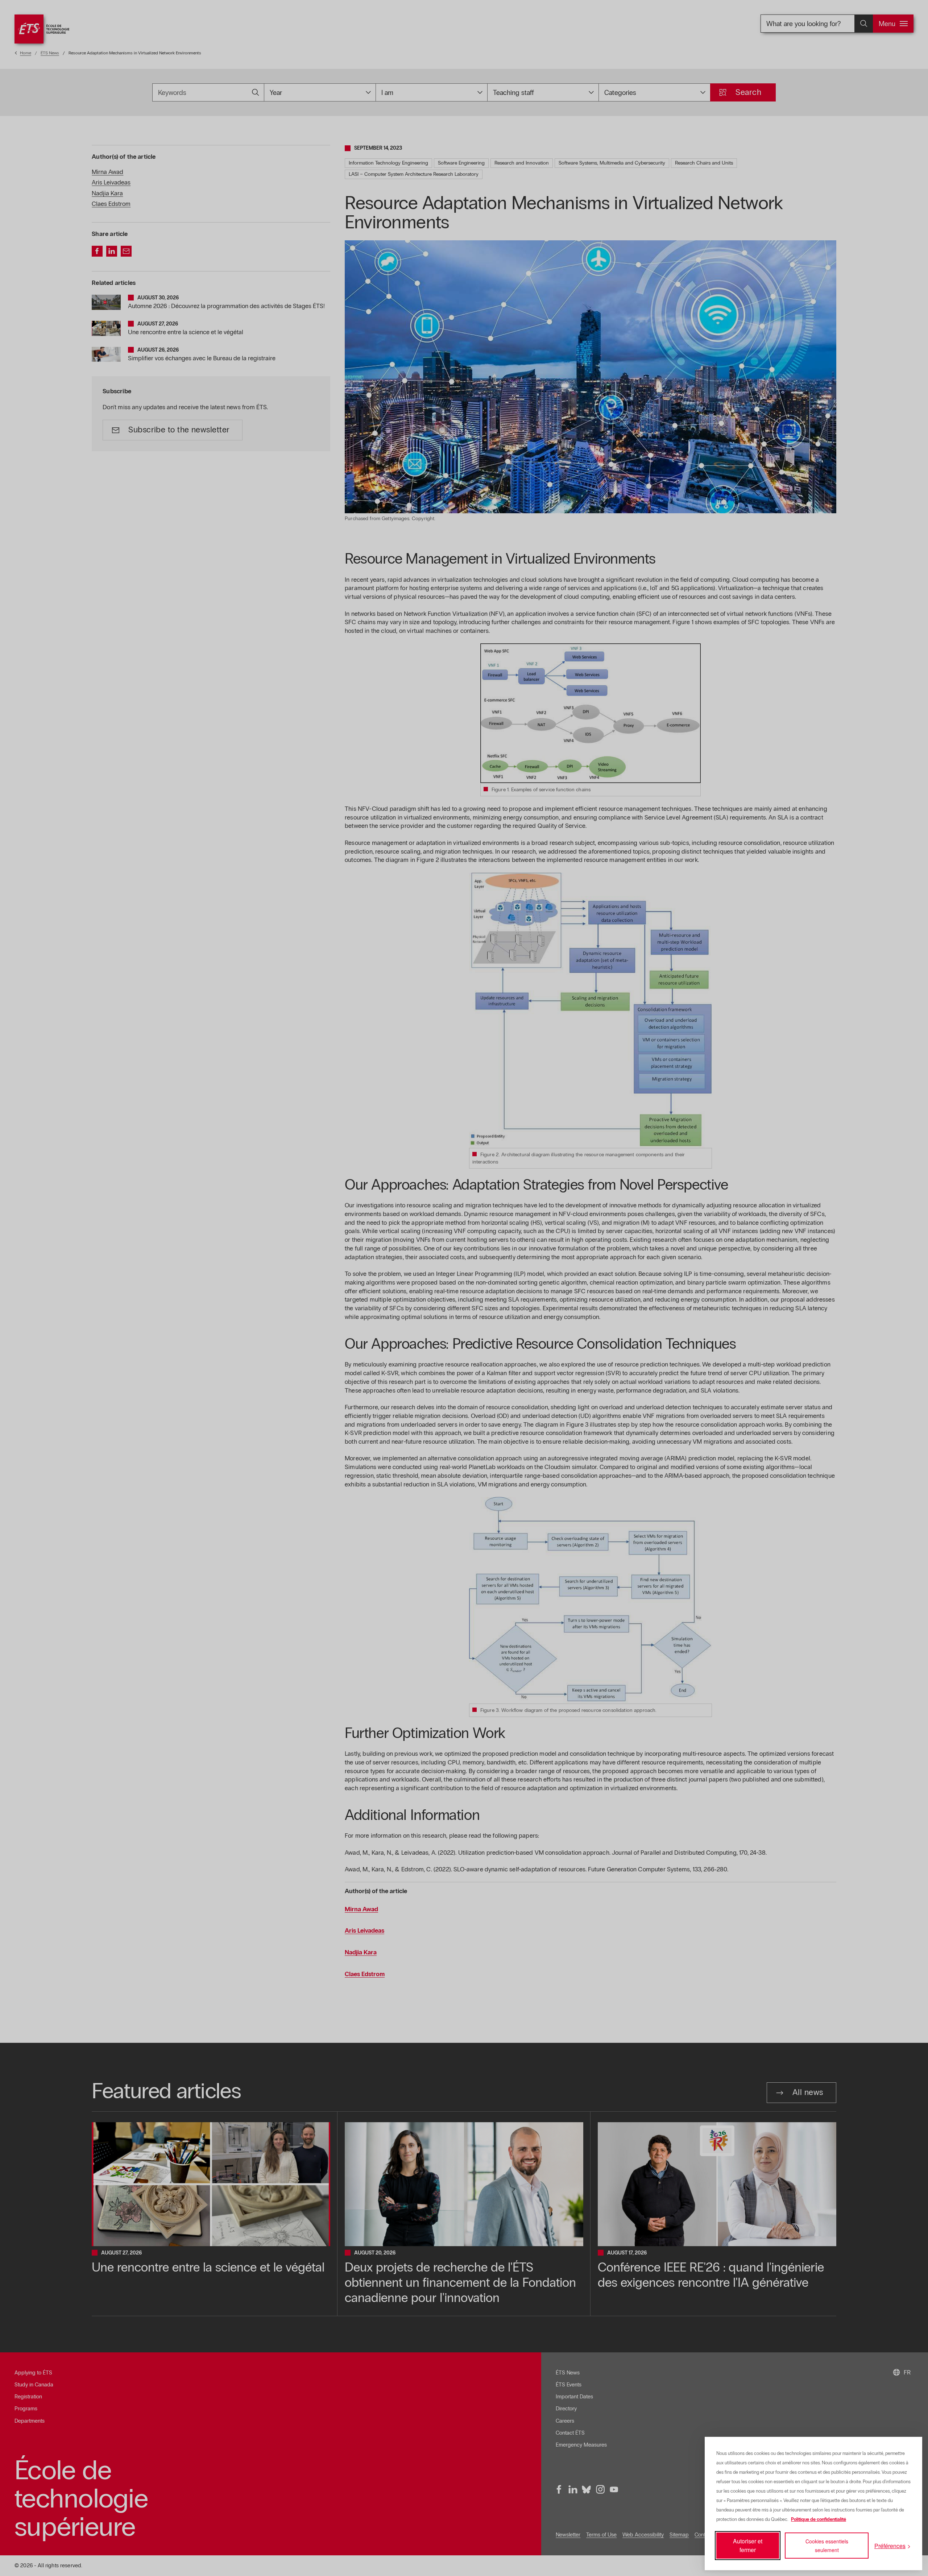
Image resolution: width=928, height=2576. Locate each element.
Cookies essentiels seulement (827, 2546)
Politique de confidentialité (819, 2519)
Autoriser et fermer (748, 2545)
